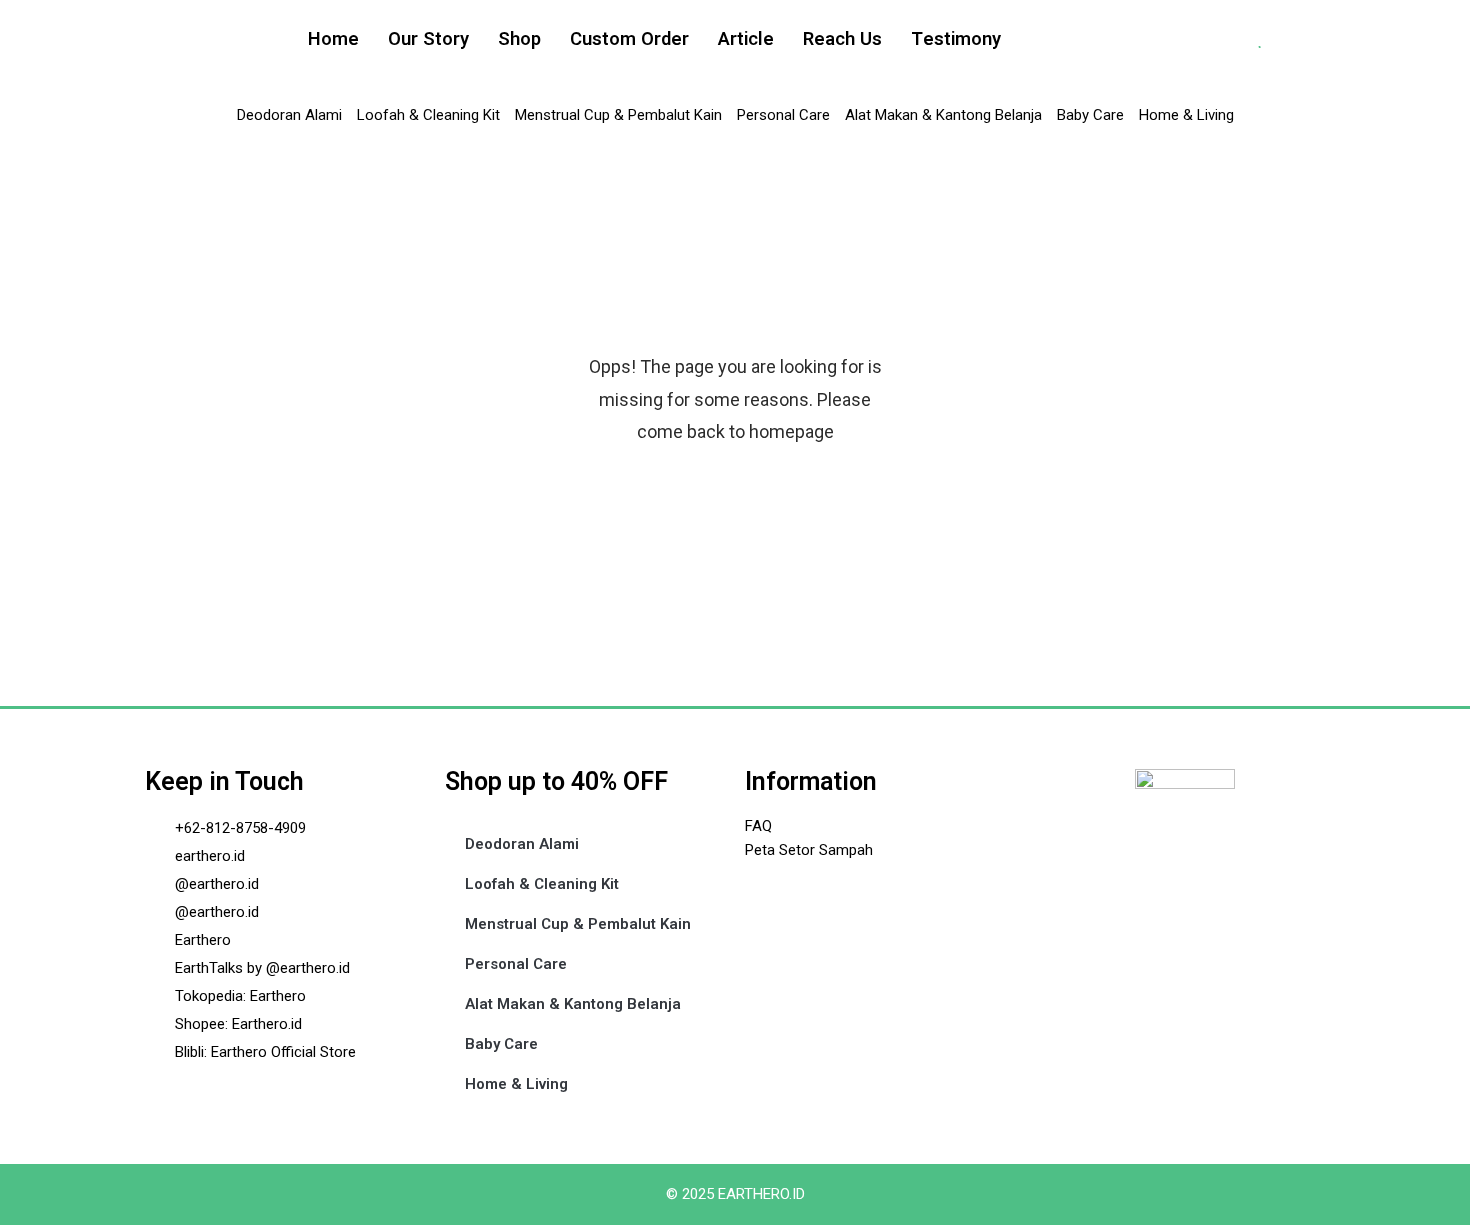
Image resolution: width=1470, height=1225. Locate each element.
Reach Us (842, 39)
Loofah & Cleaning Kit (428, 115)
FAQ (758, 826)
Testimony (956, 39)
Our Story (428, 39)
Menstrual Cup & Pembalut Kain (618, 115)
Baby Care (1090, 115)
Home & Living (1186, 115)
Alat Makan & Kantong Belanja (943, 115)
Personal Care (783, 115)
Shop (519, 39)
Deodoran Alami (289, 115)
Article (746, 39)
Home (333, 39)
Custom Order (629, 39)
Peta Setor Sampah (809, 850)
